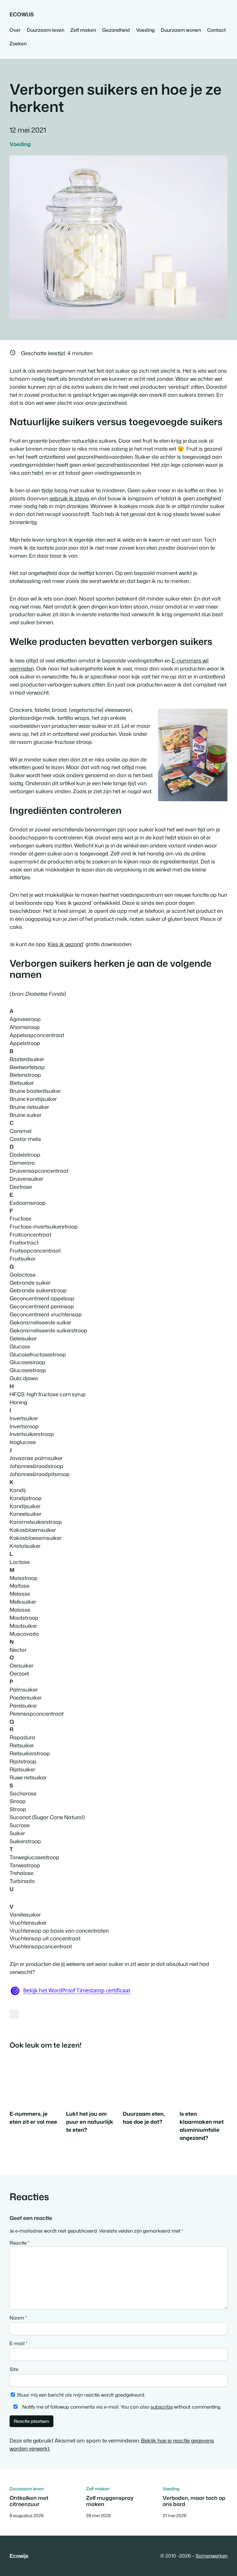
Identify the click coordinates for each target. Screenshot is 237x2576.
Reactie (19, 2243)
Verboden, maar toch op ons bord (194, 2501)
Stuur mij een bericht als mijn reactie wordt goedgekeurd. (81, 2395)
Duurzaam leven (27, 2489)
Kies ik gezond (66, 944)
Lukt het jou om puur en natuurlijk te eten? (90, 2122)
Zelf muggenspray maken (110, 2501)
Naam (18, 2318)
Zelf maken (98, 2489)
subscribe (162, 2407)
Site (14, 2369)
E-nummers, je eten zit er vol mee (33, 2118)
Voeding (20, 144)
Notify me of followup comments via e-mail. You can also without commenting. (121, 2407)
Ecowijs (22, 14)
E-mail (19, 2343)
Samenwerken (212, 2556)
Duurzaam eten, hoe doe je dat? (144, 2118)
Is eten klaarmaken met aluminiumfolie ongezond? (202, 2126)
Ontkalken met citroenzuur (29, 2501)
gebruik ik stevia (69, 498)
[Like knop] (14, 2014)
